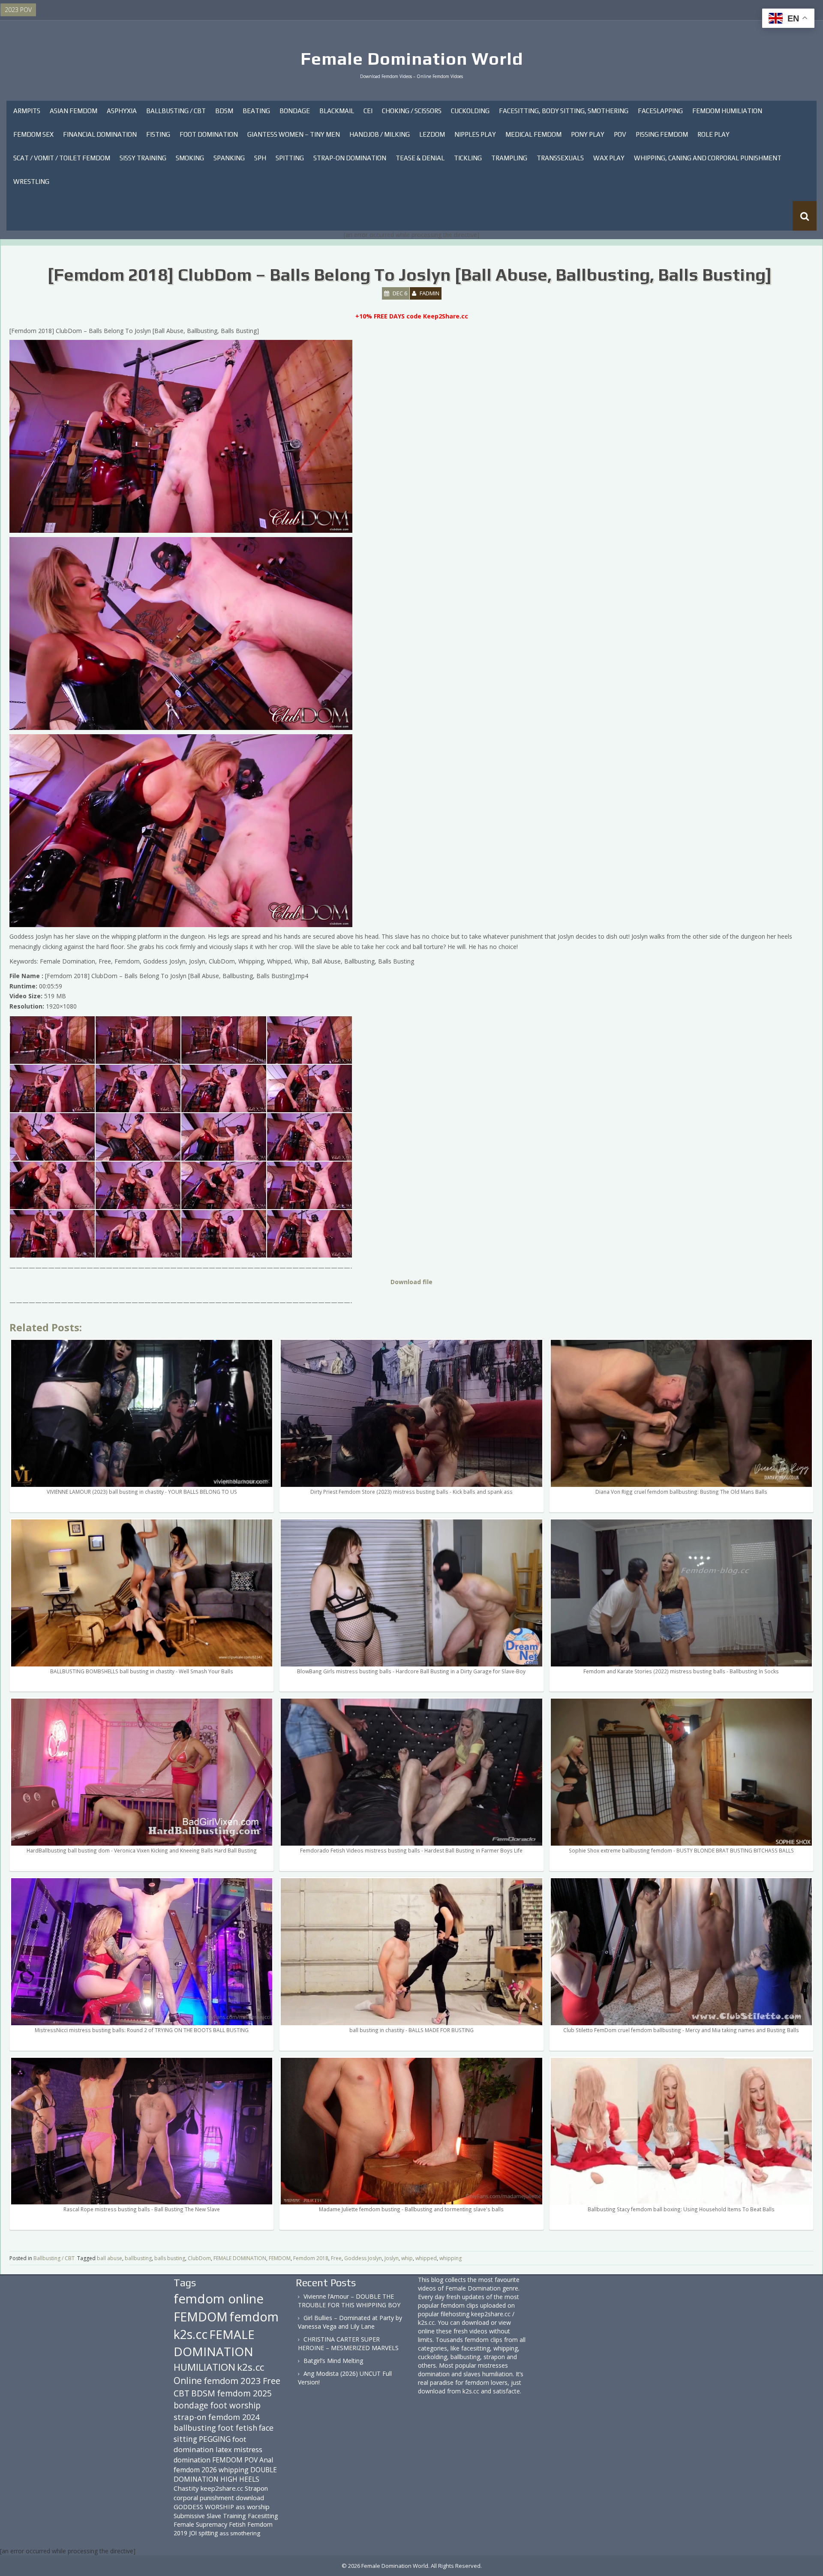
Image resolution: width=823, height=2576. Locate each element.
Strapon (256, 2488)
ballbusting (138, 2258)
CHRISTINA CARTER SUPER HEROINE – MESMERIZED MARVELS (348, 2343)
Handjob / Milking (380, 134)
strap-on (190, 2417)
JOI (193, 2533)
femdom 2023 (232, 2381)
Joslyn (392, 2258)
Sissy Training (143, 158)
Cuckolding (470, 111)
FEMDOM (280, 2258)
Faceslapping (660, 111)
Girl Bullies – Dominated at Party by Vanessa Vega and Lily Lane (350, 2322)
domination (192, 2460)
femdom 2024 (234, 2417)
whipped (426, 2258)
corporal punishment (204, 2498)
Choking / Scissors (412, 111)
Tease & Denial (420, 158)
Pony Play (588, 134)
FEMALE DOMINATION (240, 2258)
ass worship (253, 2507)
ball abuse (110, 2258)
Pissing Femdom (662, 134)
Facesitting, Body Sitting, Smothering (564, 111)
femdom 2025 (244, 2393)
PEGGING (215, 2439)
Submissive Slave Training (210, 2516)
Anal (266, 2460)
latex (224, 2449)
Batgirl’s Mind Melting (333, 2361)
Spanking (229, 158)
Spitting (290, 158)
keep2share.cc (222, 2488)
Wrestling (31, 182)
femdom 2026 (195, 2470)
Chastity (186, 2488)
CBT (182, 2393)
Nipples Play (475, 134)
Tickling (468, 158)
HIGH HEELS (240, 2479)
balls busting (170, 2258)
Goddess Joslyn (363, 2258)
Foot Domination (209, 134)
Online (188, 2381)
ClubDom (199, 2258)
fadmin (430, 293)
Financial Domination (100, 134)
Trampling (509, 158)
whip (407, 2258)
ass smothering (240, 2533)
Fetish (237, 2524)
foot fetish (237, 2428)
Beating (256, 111)
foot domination (210, 2444)
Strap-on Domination (350, 158)
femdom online (219, 2299)
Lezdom (432, 134)
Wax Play (609, 158)
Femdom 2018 (311, 2258)
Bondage (295, 111)
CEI (368, 111)
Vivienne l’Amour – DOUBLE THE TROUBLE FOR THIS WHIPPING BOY (349, 2301)
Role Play (713, 134)
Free (336, 2258)
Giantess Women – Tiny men (294, 134)
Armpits (27, 111)
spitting (208, 2533)
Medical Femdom (533, 134)
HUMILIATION (204, 2367)
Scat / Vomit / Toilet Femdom (62, 158)
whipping (451, 2258)
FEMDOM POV (235, 2460)
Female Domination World (412, 59)
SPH (260, 158)
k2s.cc (251, 2367)
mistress (248, 2449)
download (250, 2498)
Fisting (158, 134)
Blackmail (337, 111)
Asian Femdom (74, 111)
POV (620, 134)
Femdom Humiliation (727, 111)
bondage (191, 2405)
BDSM (224, 111)
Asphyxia (122, 111)
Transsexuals (560, 158)
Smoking (190, 158)
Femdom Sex (33, 134)
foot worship (235, 2405)
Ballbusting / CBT (176, 111)
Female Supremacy (200, 2524)
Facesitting (263, 2516)
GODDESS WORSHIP (204, 2507)
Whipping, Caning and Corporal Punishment (708, 158)
